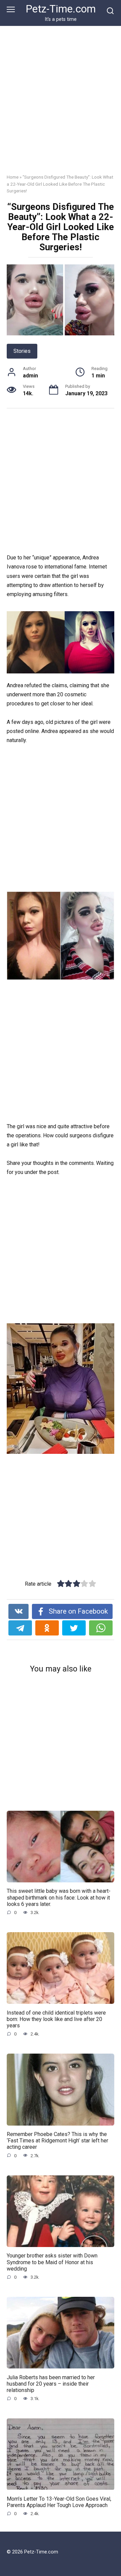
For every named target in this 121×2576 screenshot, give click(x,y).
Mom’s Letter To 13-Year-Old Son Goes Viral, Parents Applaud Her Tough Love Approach (59, 2502)
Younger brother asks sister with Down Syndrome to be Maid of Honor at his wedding (52, 2262)
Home (13, 177)
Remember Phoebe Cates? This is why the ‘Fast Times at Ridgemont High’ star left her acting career (57, 2141)
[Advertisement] (61, 105)
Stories (22, 351)
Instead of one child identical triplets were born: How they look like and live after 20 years (56, 2019)
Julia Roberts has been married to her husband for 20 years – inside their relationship (51, 2383)
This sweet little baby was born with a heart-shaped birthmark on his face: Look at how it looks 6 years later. (59, 1897)
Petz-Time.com (61, 9)
